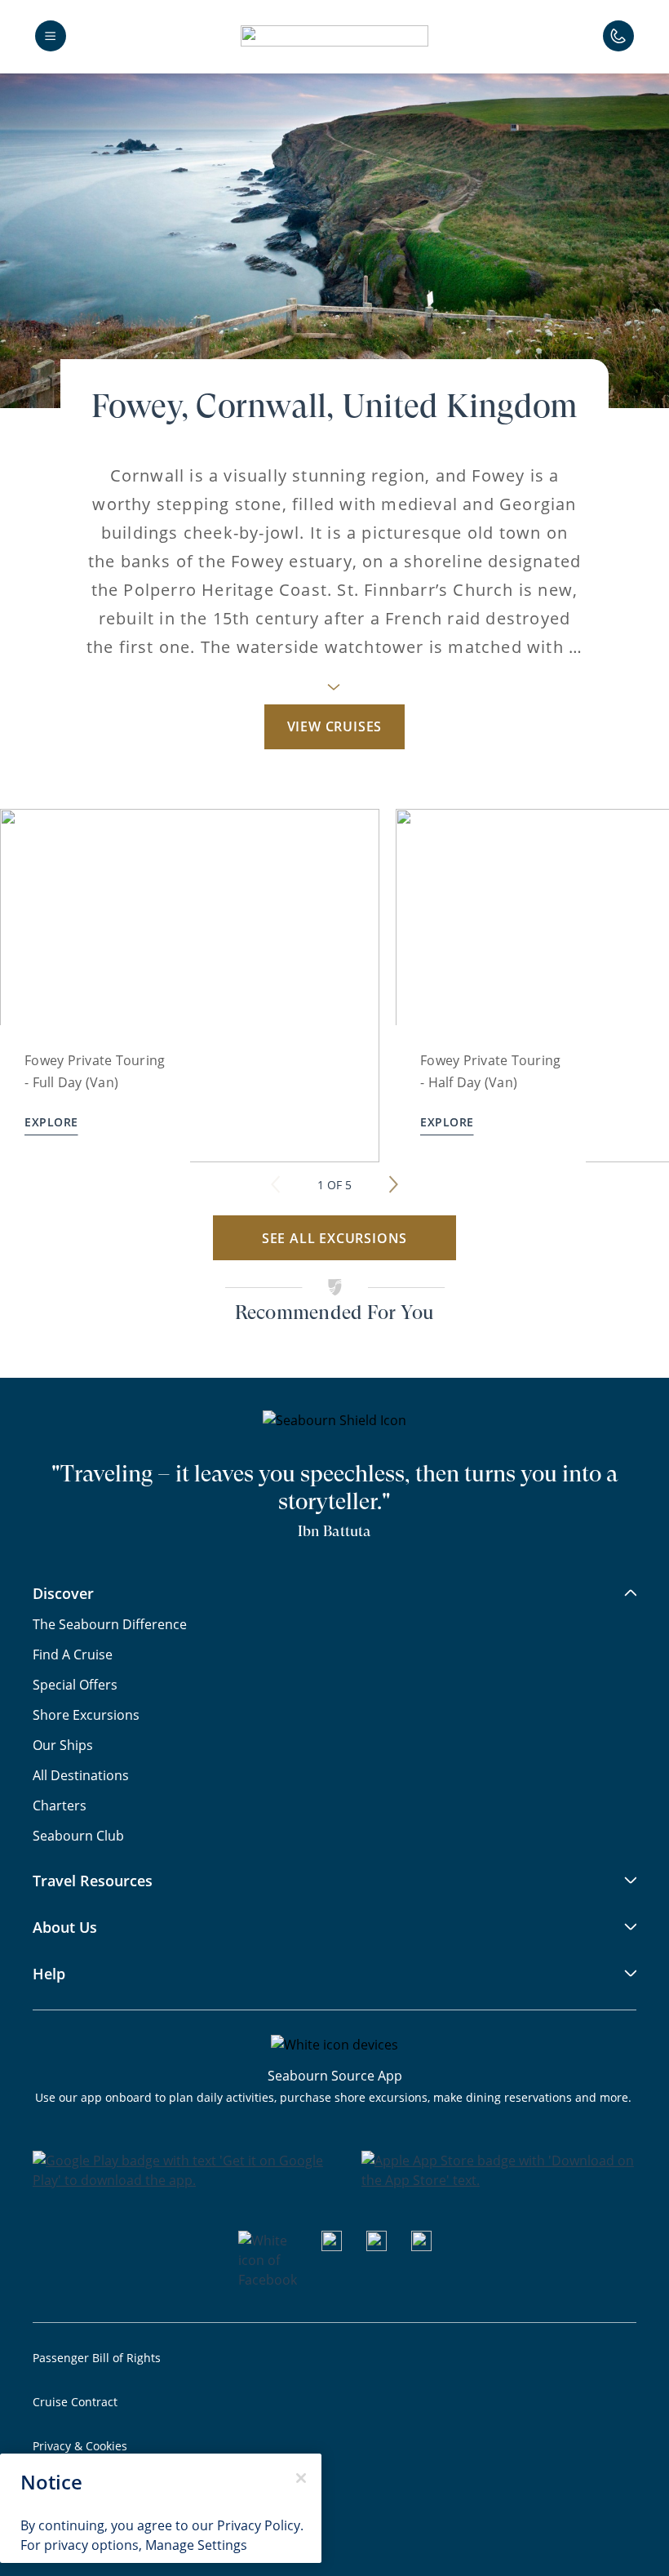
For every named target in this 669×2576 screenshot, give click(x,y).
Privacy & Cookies (80, 2446)
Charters (60, 1805)
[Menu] (51, 36)
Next (393, 1176)
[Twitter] (421, 2246)
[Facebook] (268, 2280)
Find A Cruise (73, 1654)
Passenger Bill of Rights (97, 2358)
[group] (190, 986)
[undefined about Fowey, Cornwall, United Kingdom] (334, 692)
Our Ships (63, 1745)
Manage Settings (196, 2545)
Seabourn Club (78, 1836)
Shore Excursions (86, 1715)
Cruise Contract (75, 2402)
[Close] (301, 2478)
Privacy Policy (259, 2525)
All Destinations (81, 1775)
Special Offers (75, 1685)
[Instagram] (377, 2246)
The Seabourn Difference (110, 1624)
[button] (334, 36)
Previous (276, 1176)
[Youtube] (332, 2246)
